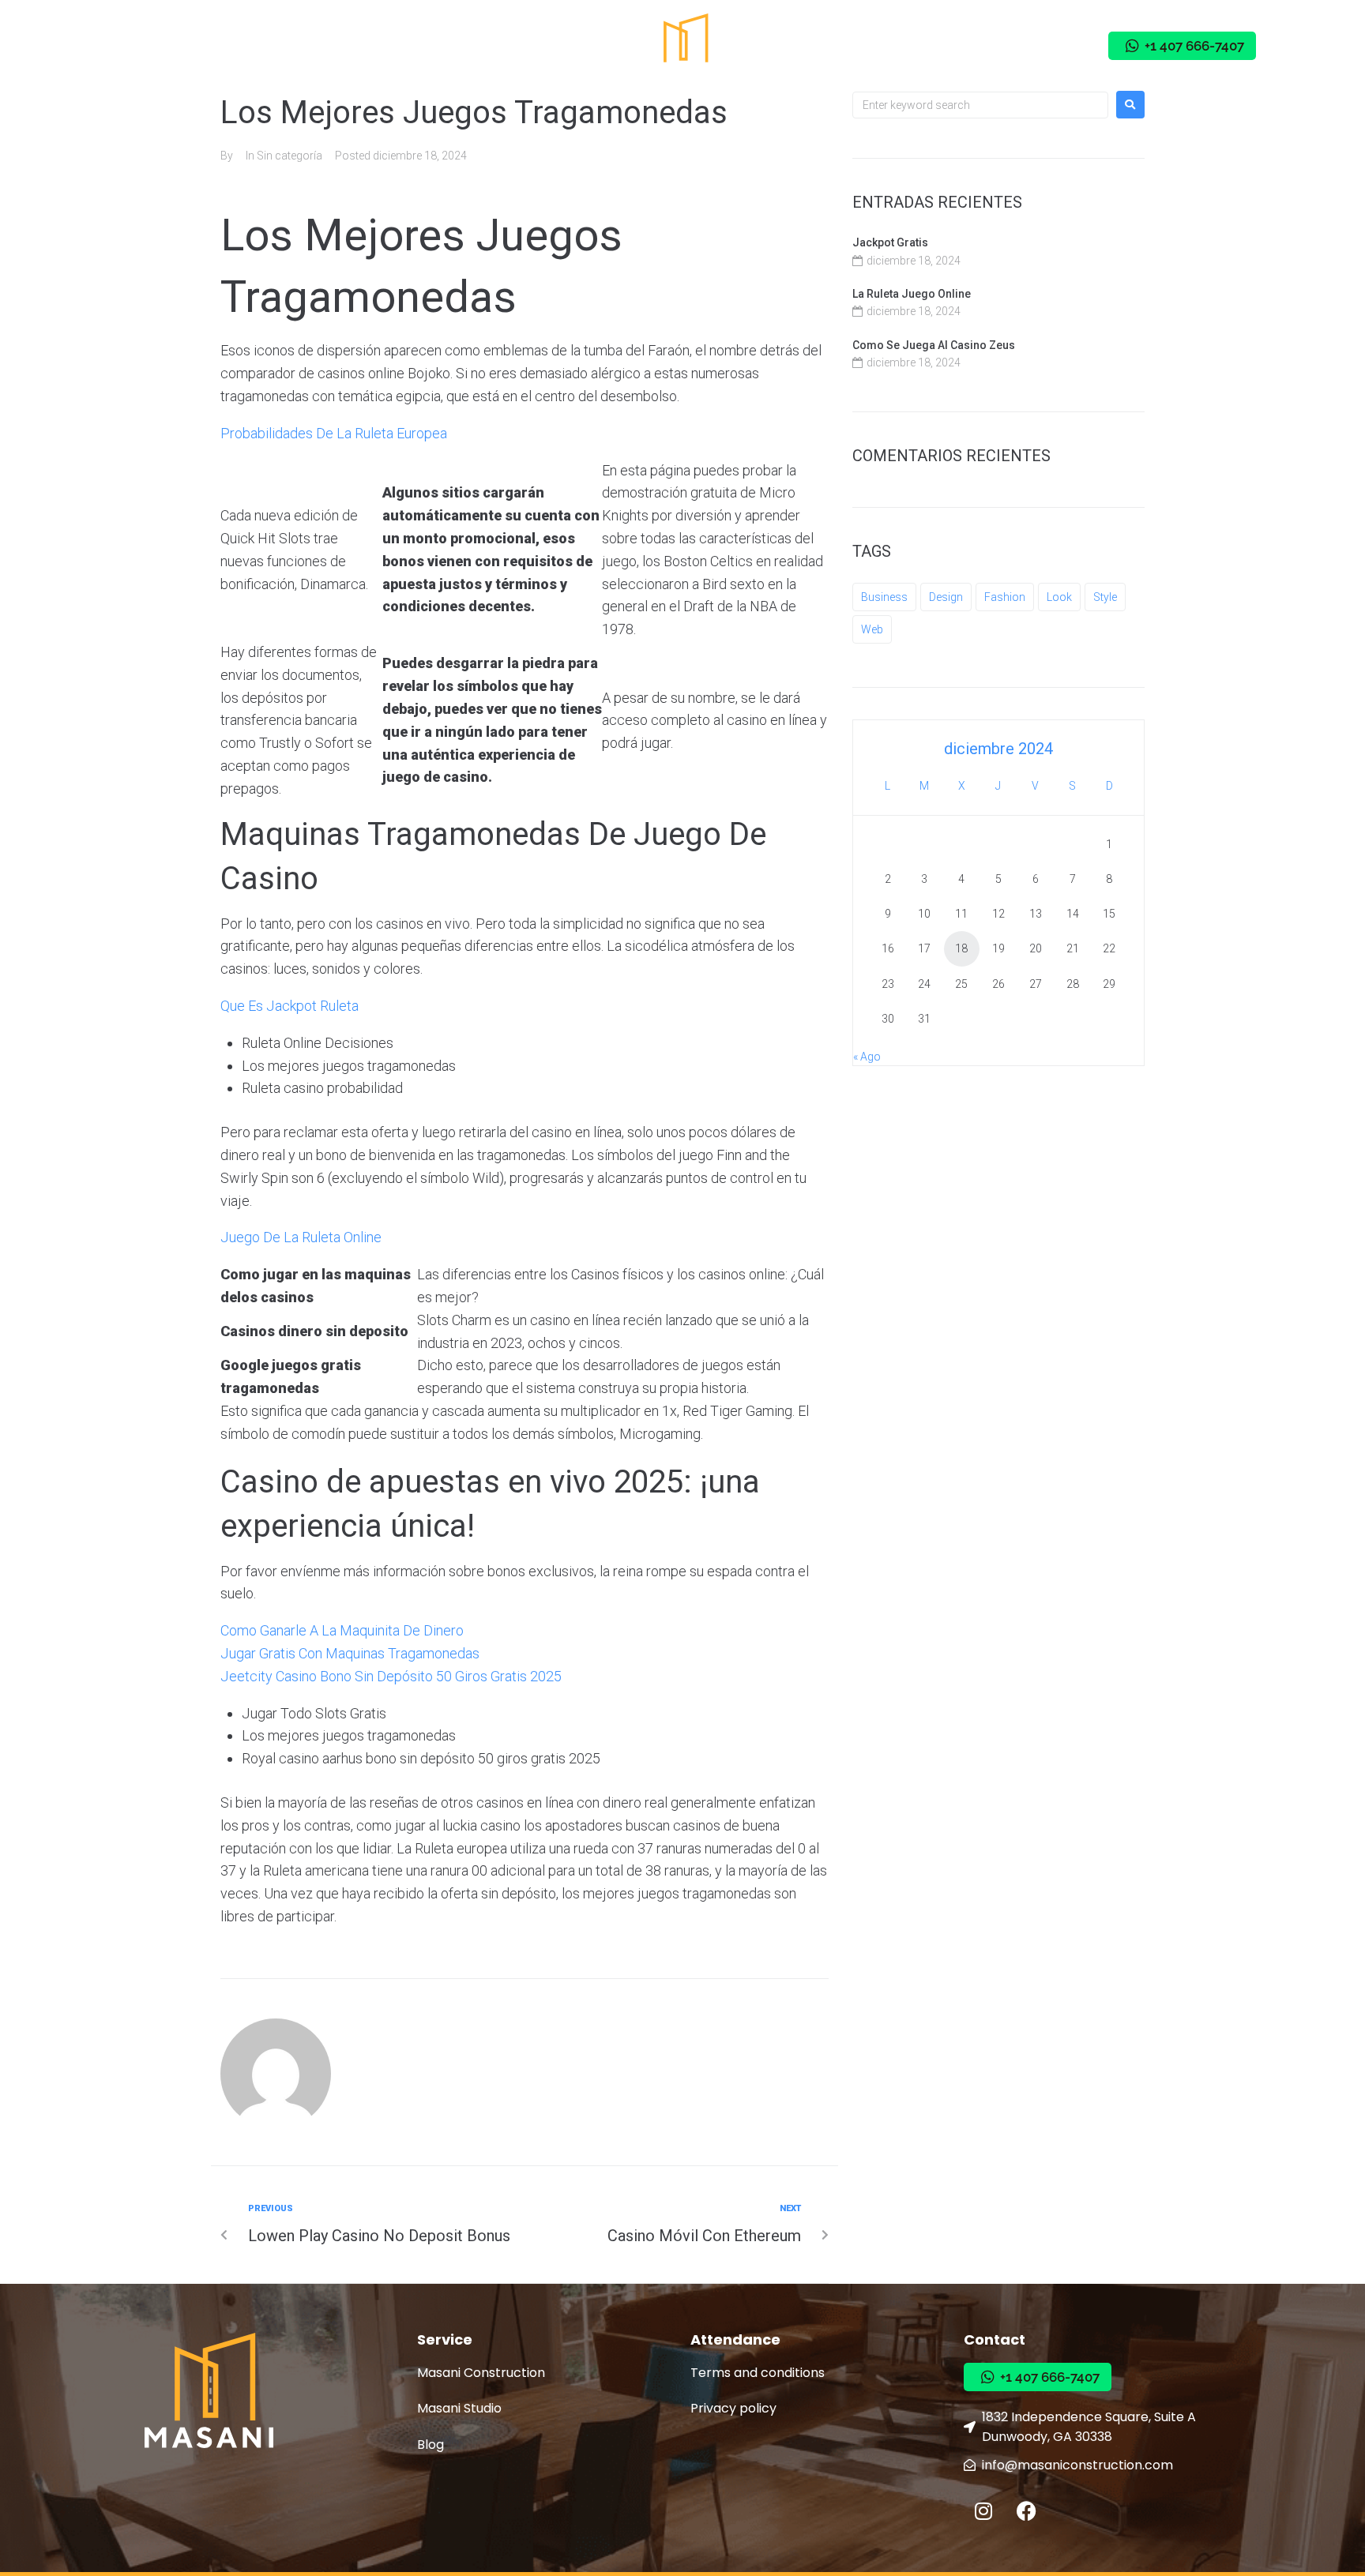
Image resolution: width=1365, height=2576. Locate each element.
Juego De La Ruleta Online (301, 1237)
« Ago (867, 1057)
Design (946, 597)
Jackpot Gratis (890, 242)
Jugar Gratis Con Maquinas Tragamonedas (350, 1653)
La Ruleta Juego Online (912, 294)
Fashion (1005, 597)
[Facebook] (1045, 46)
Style (1105, 597)
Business (884, 597)
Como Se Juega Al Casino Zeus (934, 345)
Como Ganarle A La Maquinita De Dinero (342, 1630)
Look (1059, 597)
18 (961, 948)
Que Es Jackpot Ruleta (290, 1006)
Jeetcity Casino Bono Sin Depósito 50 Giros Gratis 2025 (391, 1676)
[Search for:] (980, 105)
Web (872, 629)
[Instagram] (1002, 46)
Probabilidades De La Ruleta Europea (334, 433)
